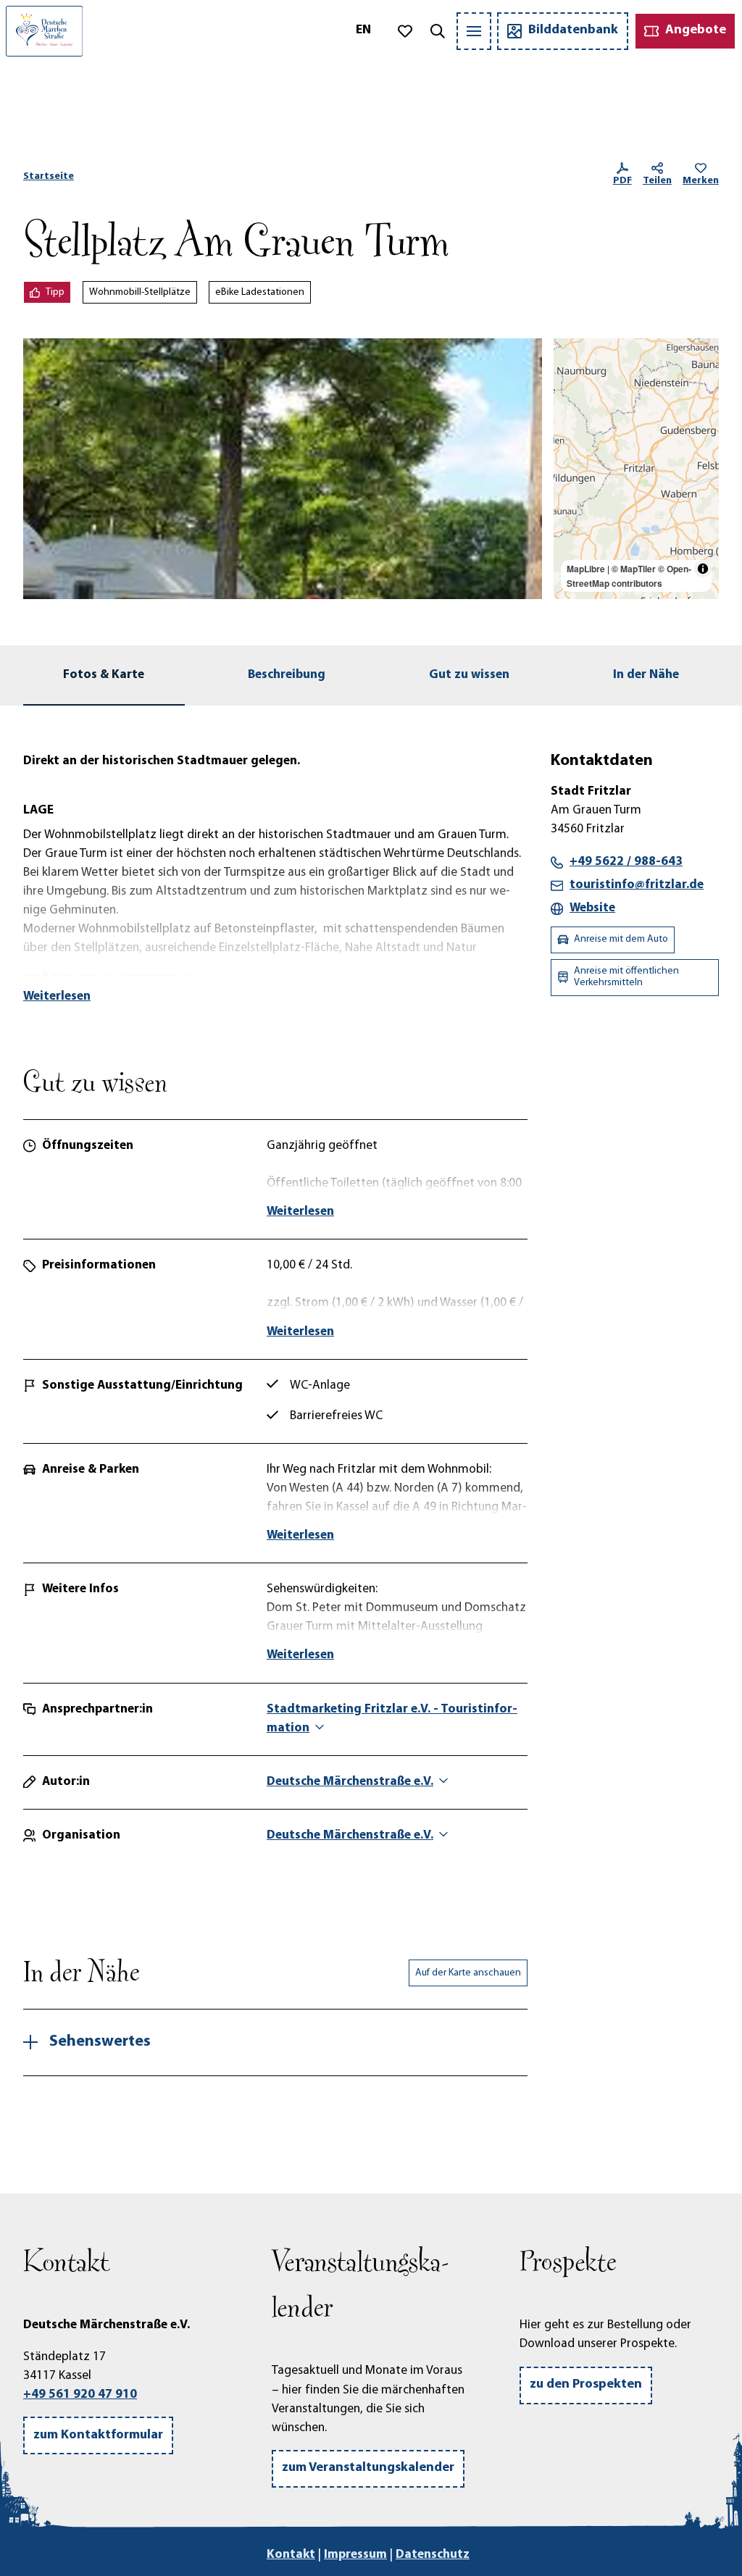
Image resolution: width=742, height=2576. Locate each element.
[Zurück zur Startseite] (44, 31)
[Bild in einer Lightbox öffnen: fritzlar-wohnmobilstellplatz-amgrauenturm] (283, 469)
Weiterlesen (57, 996)
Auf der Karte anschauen (468, 1973)
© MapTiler (634, 569)
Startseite (49, 176)
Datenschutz (433, 2555)
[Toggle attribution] (703, 569)
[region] (636, 469)
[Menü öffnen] (474, 31)
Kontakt (291, 2555)
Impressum (355, 2555)
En (363, 30)
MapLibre (586, 569)
